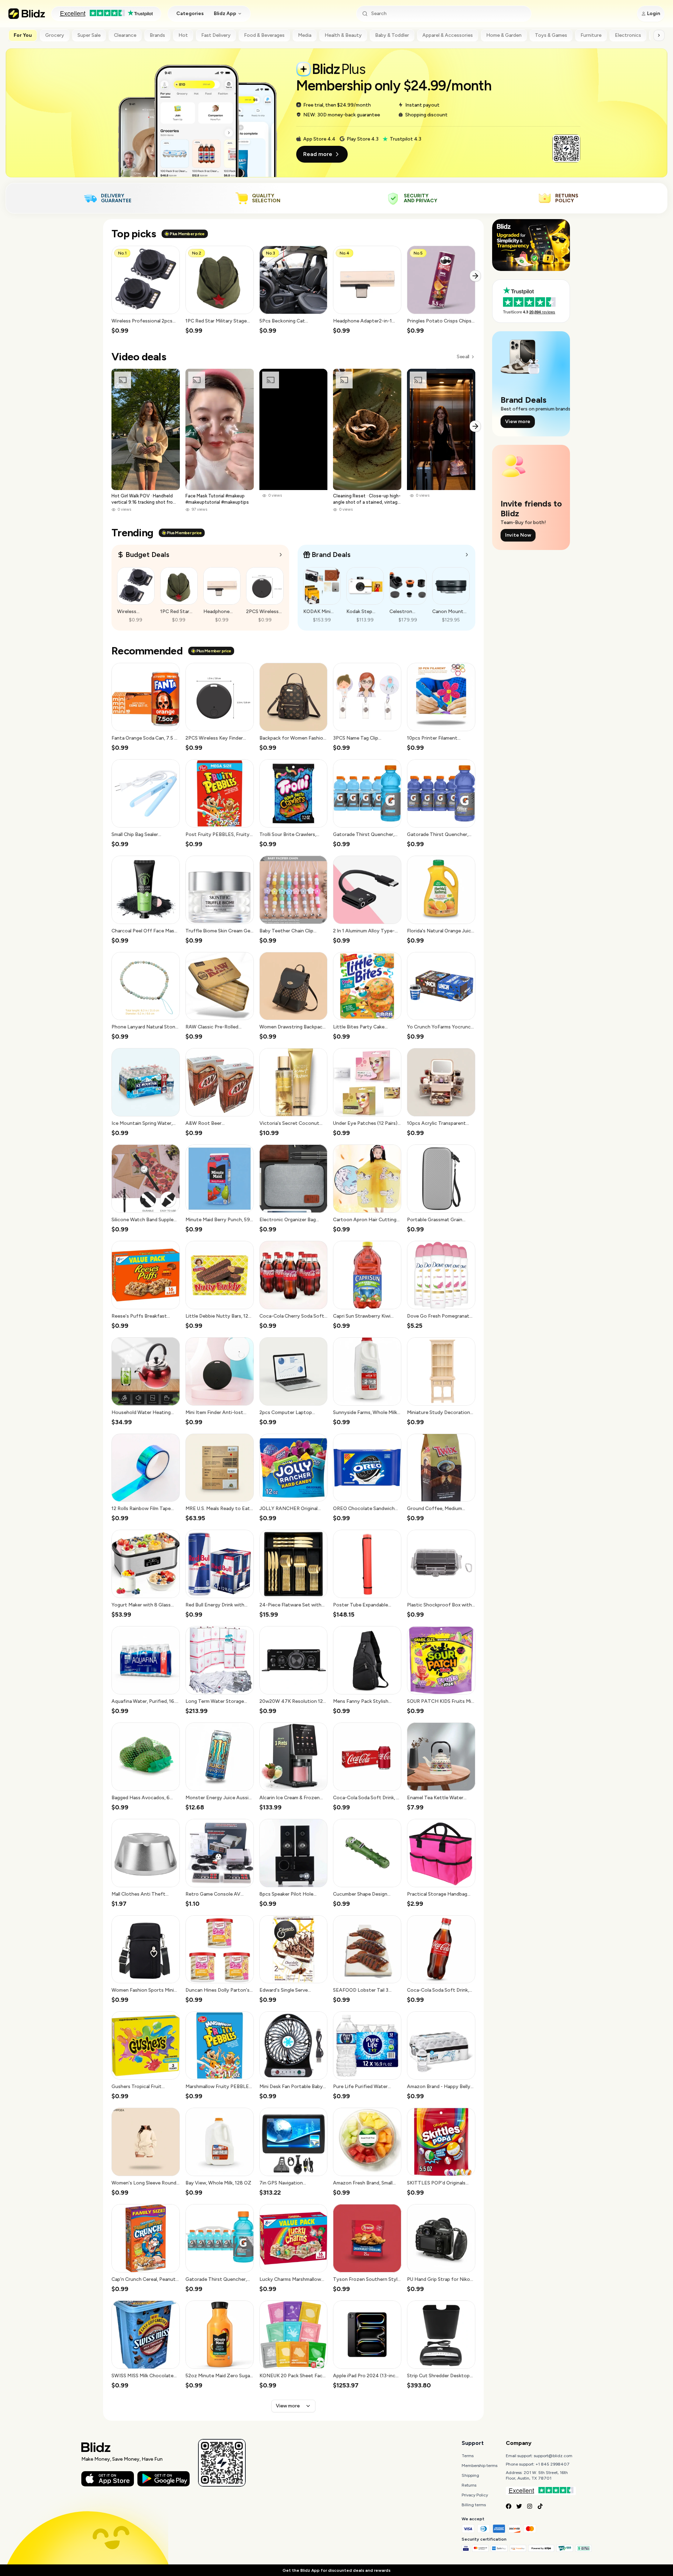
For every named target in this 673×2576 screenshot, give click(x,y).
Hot (183, 35)
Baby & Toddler (392, 35)
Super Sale (89, 35)
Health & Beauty (343, 35)
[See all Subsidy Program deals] (467, 555)
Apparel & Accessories (448, 35)
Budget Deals (147, 555)
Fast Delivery (216, 35)
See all (463, 357)
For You (23, 35)
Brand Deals (331, 555)
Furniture (591, 35)
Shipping (470, 2475)
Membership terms (480, 2466)
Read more (318, 154)
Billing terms (474, 2505)
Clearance (125, 35)
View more (288, 2406)
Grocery (55, 35)
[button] (146, 290)
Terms (468, 2456)
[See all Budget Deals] (281, 555)
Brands (157, 35)
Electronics (628, 35)
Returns (469, 2485)
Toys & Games (551, 35)
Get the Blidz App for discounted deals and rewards (336, 2570)
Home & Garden (504, 35)
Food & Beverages (264, 35)
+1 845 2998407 (553, 2464)
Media (305, 35)
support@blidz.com (553, 2456)
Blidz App (225, 13)
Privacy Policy (475, 2495)
